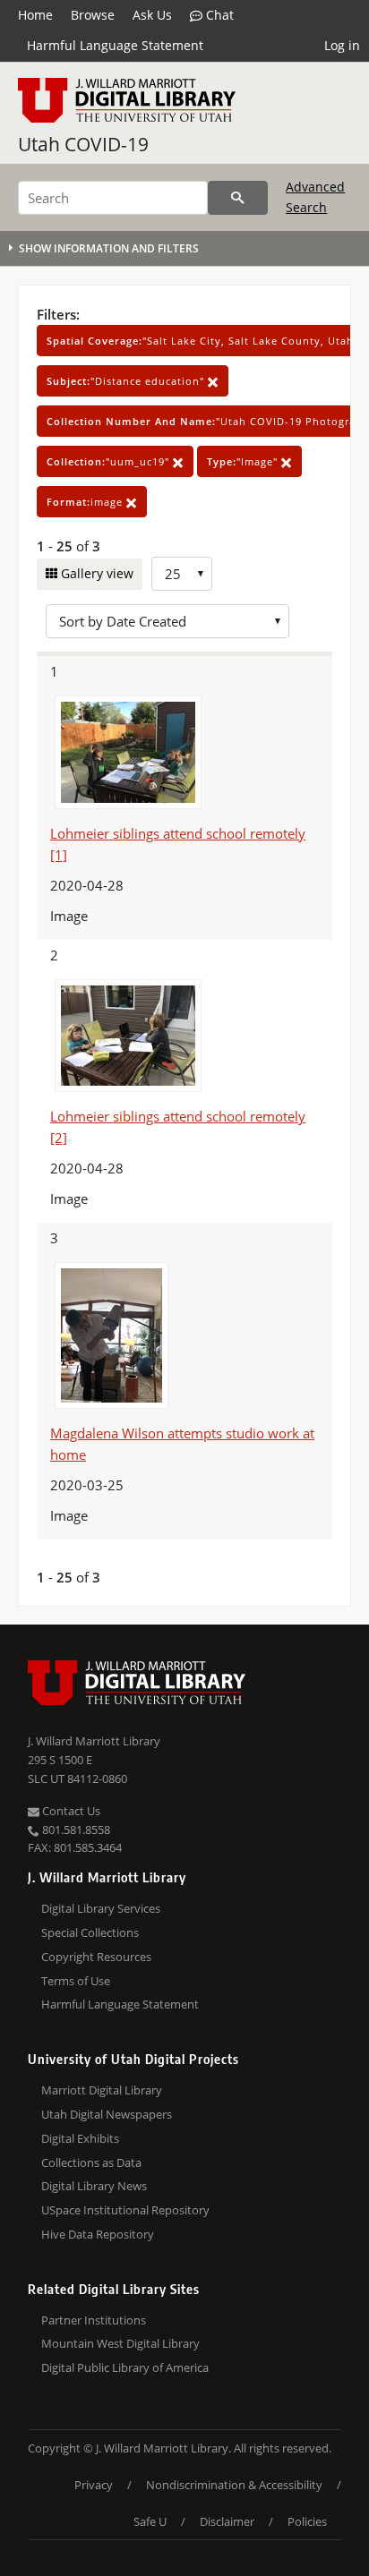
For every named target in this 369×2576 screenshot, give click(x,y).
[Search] (238, 198)
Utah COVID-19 (83, 144)
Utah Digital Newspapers (107, 2114)
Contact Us (70, 1811)
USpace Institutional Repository (125, 2210)
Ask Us (152, 15)
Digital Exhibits (80, 2138)
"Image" (244, 461)
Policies (307, 2521)
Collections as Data (91, 2162)
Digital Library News (94, 2186)
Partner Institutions (94, 2320)
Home (35, 15)
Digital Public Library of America (125, 2367)
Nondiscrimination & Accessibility (234, 2485)
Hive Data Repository (98, 2234)
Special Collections (90, 1932)
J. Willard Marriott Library (94, 1741)
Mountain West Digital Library (120, 2343)
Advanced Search (315, 196)
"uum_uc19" (110, 461)
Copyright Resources (96, 1957)
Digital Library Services (101, 1908)
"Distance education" (127, 381)
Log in (342, 45)
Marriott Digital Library (102, 2090)
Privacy (94, 2485)
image (86, 502)
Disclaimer (227, 2521)
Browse (93, 15)
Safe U (150, 2521)
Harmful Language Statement (115, 45)
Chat (218, 15)
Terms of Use (76, 1981)
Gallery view (95, 573)
